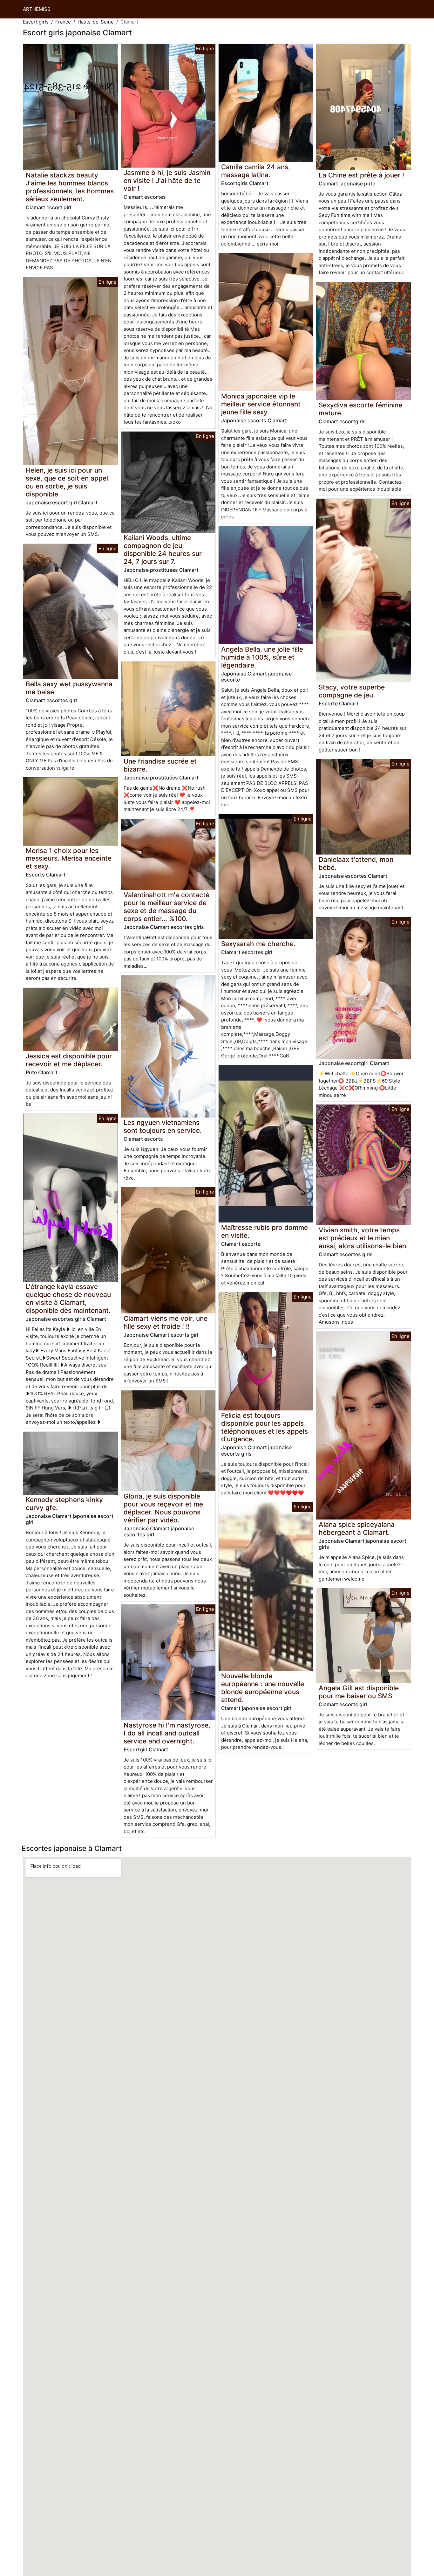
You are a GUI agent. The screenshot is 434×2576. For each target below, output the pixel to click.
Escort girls (36, 22)
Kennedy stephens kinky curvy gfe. (64, 1504)
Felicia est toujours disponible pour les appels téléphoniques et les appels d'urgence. (264, 1427)
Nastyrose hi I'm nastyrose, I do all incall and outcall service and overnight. (167, 1733)
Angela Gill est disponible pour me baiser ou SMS (359, 1692)
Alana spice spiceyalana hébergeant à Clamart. (357, 1528)
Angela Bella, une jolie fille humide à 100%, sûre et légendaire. (262, 657)
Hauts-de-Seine (96, 22)
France (63, 22)
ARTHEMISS (37, 9)
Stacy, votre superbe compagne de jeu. (352, 691)
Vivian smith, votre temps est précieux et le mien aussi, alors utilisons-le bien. (363, 1238)
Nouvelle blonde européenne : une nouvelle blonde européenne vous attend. (263, 1688)
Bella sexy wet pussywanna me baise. (69, 688)
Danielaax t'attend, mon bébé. (356, 863)
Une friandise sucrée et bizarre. (160, 765)
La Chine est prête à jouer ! (361, 175)
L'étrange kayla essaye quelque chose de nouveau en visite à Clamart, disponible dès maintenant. (68, 1298)
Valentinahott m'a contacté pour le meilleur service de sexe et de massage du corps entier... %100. (166, 907)
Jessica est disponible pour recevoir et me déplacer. (69, 1060)
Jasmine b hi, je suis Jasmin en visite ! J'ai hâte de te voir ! (167, 180)
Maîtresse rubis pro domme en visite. (264, 1231)
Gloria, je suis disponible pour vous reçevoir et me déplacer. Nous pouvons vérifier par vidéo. (163, 1508)
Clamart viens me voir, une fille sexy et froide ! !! (166, 1322)
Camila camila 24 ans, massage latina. (256, 171)
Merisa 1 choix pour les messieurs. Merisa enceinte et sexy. (69, 859)
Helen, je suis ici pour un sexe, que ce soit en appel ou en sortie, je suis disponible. (67, 482)
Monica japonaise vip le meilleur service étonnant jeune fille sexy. (261, 404)
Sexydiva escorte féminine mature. (360, 409)
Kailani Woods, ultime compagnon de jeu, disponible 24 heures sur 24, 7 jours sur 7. (163, 550)
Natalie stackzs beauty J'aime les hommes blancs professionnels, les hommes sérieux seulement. (70, 187)
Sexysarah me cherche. (258, 944)
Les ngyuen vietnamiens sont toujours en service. (163, 1126)
